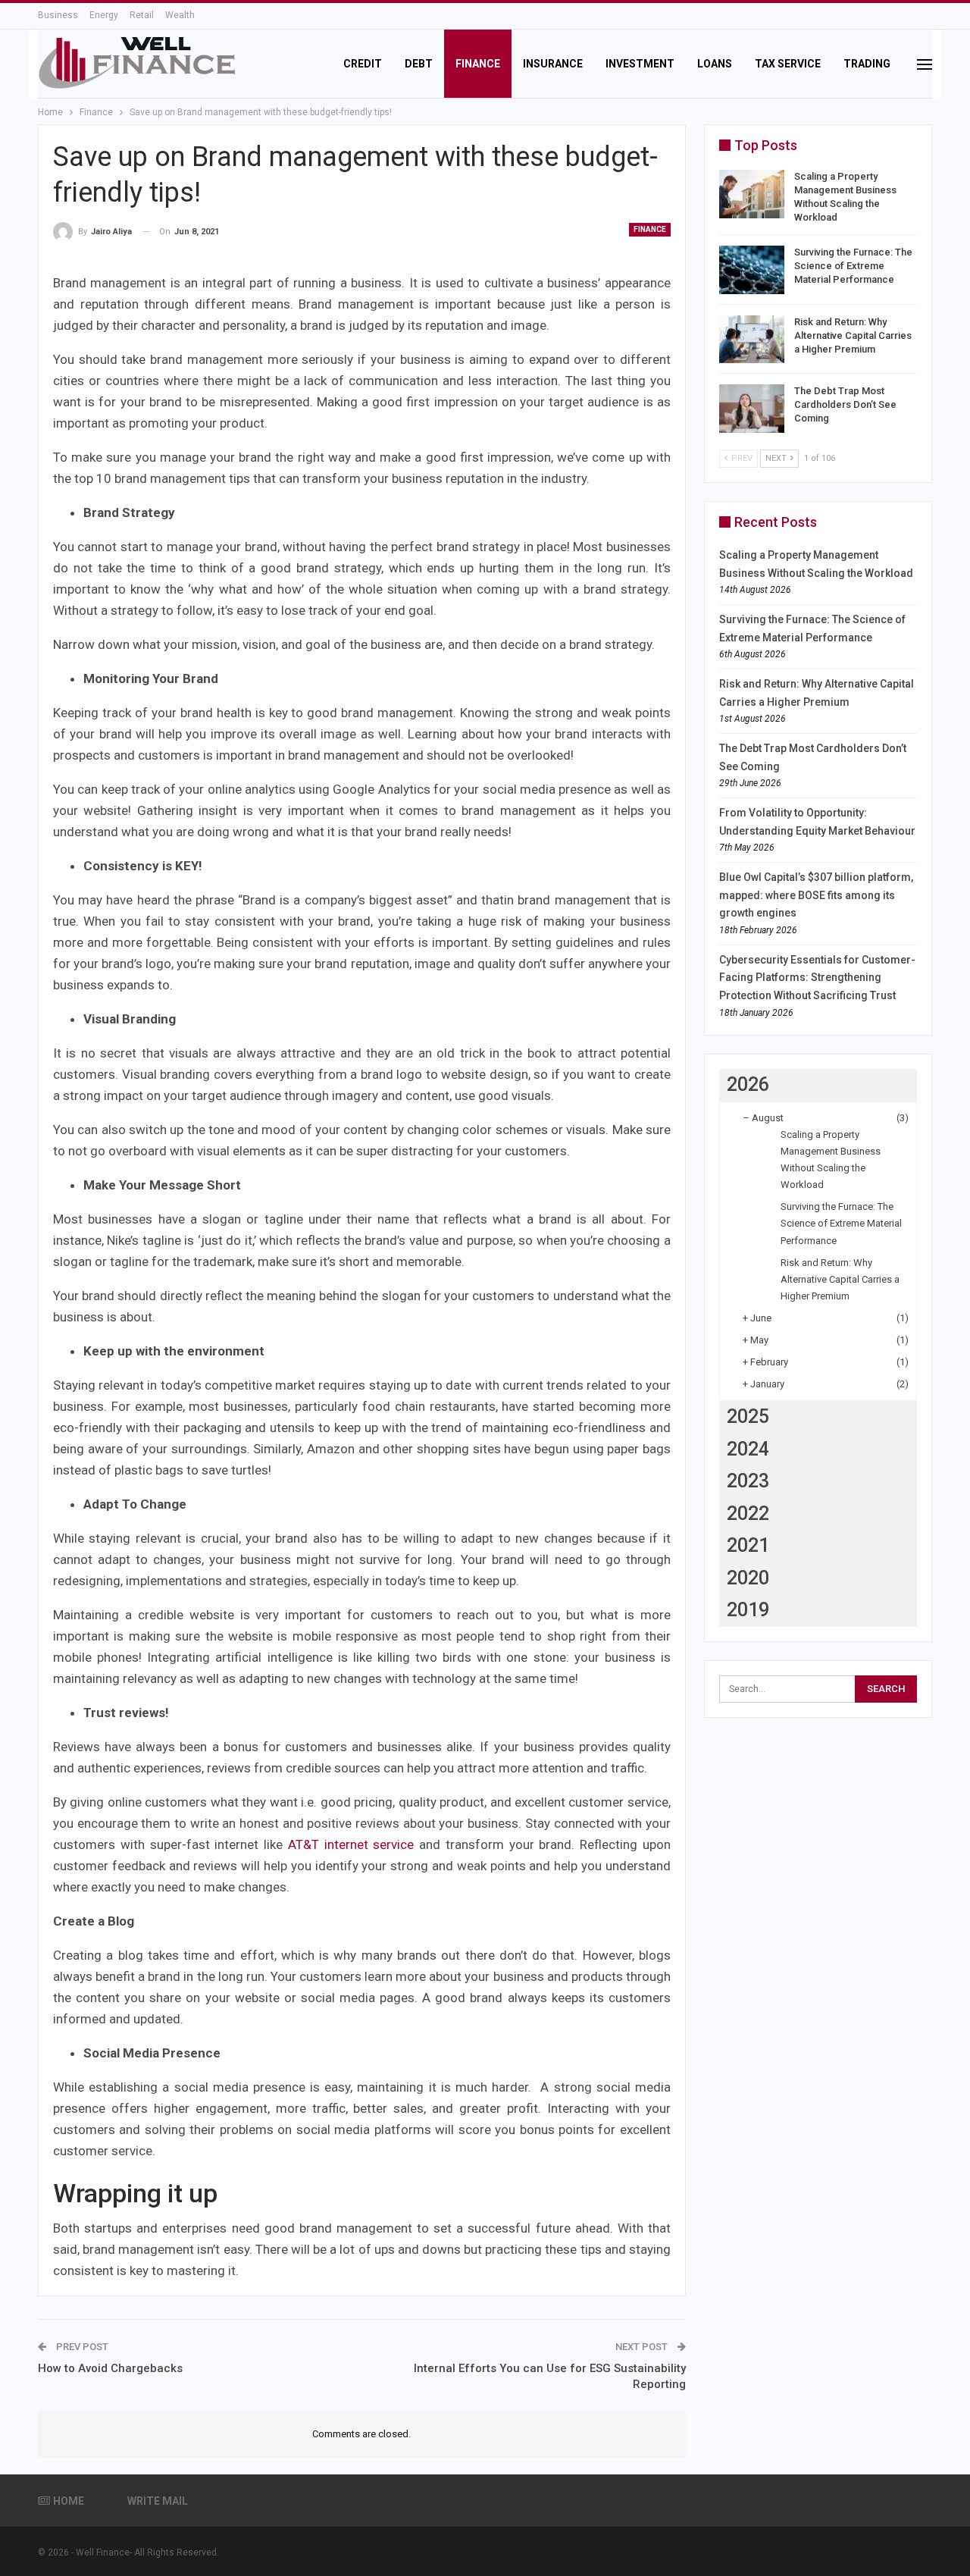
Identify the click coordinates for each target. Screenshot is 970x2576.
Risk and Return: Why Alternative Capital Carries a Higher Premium (853, 335)
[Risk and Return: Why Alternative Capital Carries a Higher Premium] (752, 340)
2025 (748, 1416)
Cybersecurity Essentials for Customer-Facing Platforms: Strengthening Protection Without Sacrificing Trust (817, 978)
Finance (478, 64)
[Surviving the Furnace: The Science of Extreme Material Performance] (752, 270)
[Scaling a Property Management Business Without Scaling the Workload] (752, 194)
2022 (748, 1514)
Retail (142, 15)
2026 (748, 1084)
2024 (748, 1449)
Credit (363, 64)
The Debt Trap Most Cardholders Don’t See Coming (845, 404)
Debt (419, 64)
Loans (715, 64)
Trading (867, 64)
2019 (748, 1610)
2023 (748, 1481)
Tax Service (788, 64)
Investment (640, 64)
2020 (748, 1578)
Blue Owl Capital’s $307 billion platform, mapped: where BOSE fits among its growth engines (816, 895)
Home (69, 2501)
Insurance (553, 64)
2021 (748, 1545)
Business (58, 15)
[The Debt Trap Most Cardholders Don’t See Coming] (752, 409)
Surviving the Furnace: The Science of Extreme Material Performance (853, 266)
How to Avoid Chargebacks (110, 2368)
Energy (104, 15)
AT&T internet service (351, 1844)
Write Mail (158, 2501)
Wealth (180, 15)
